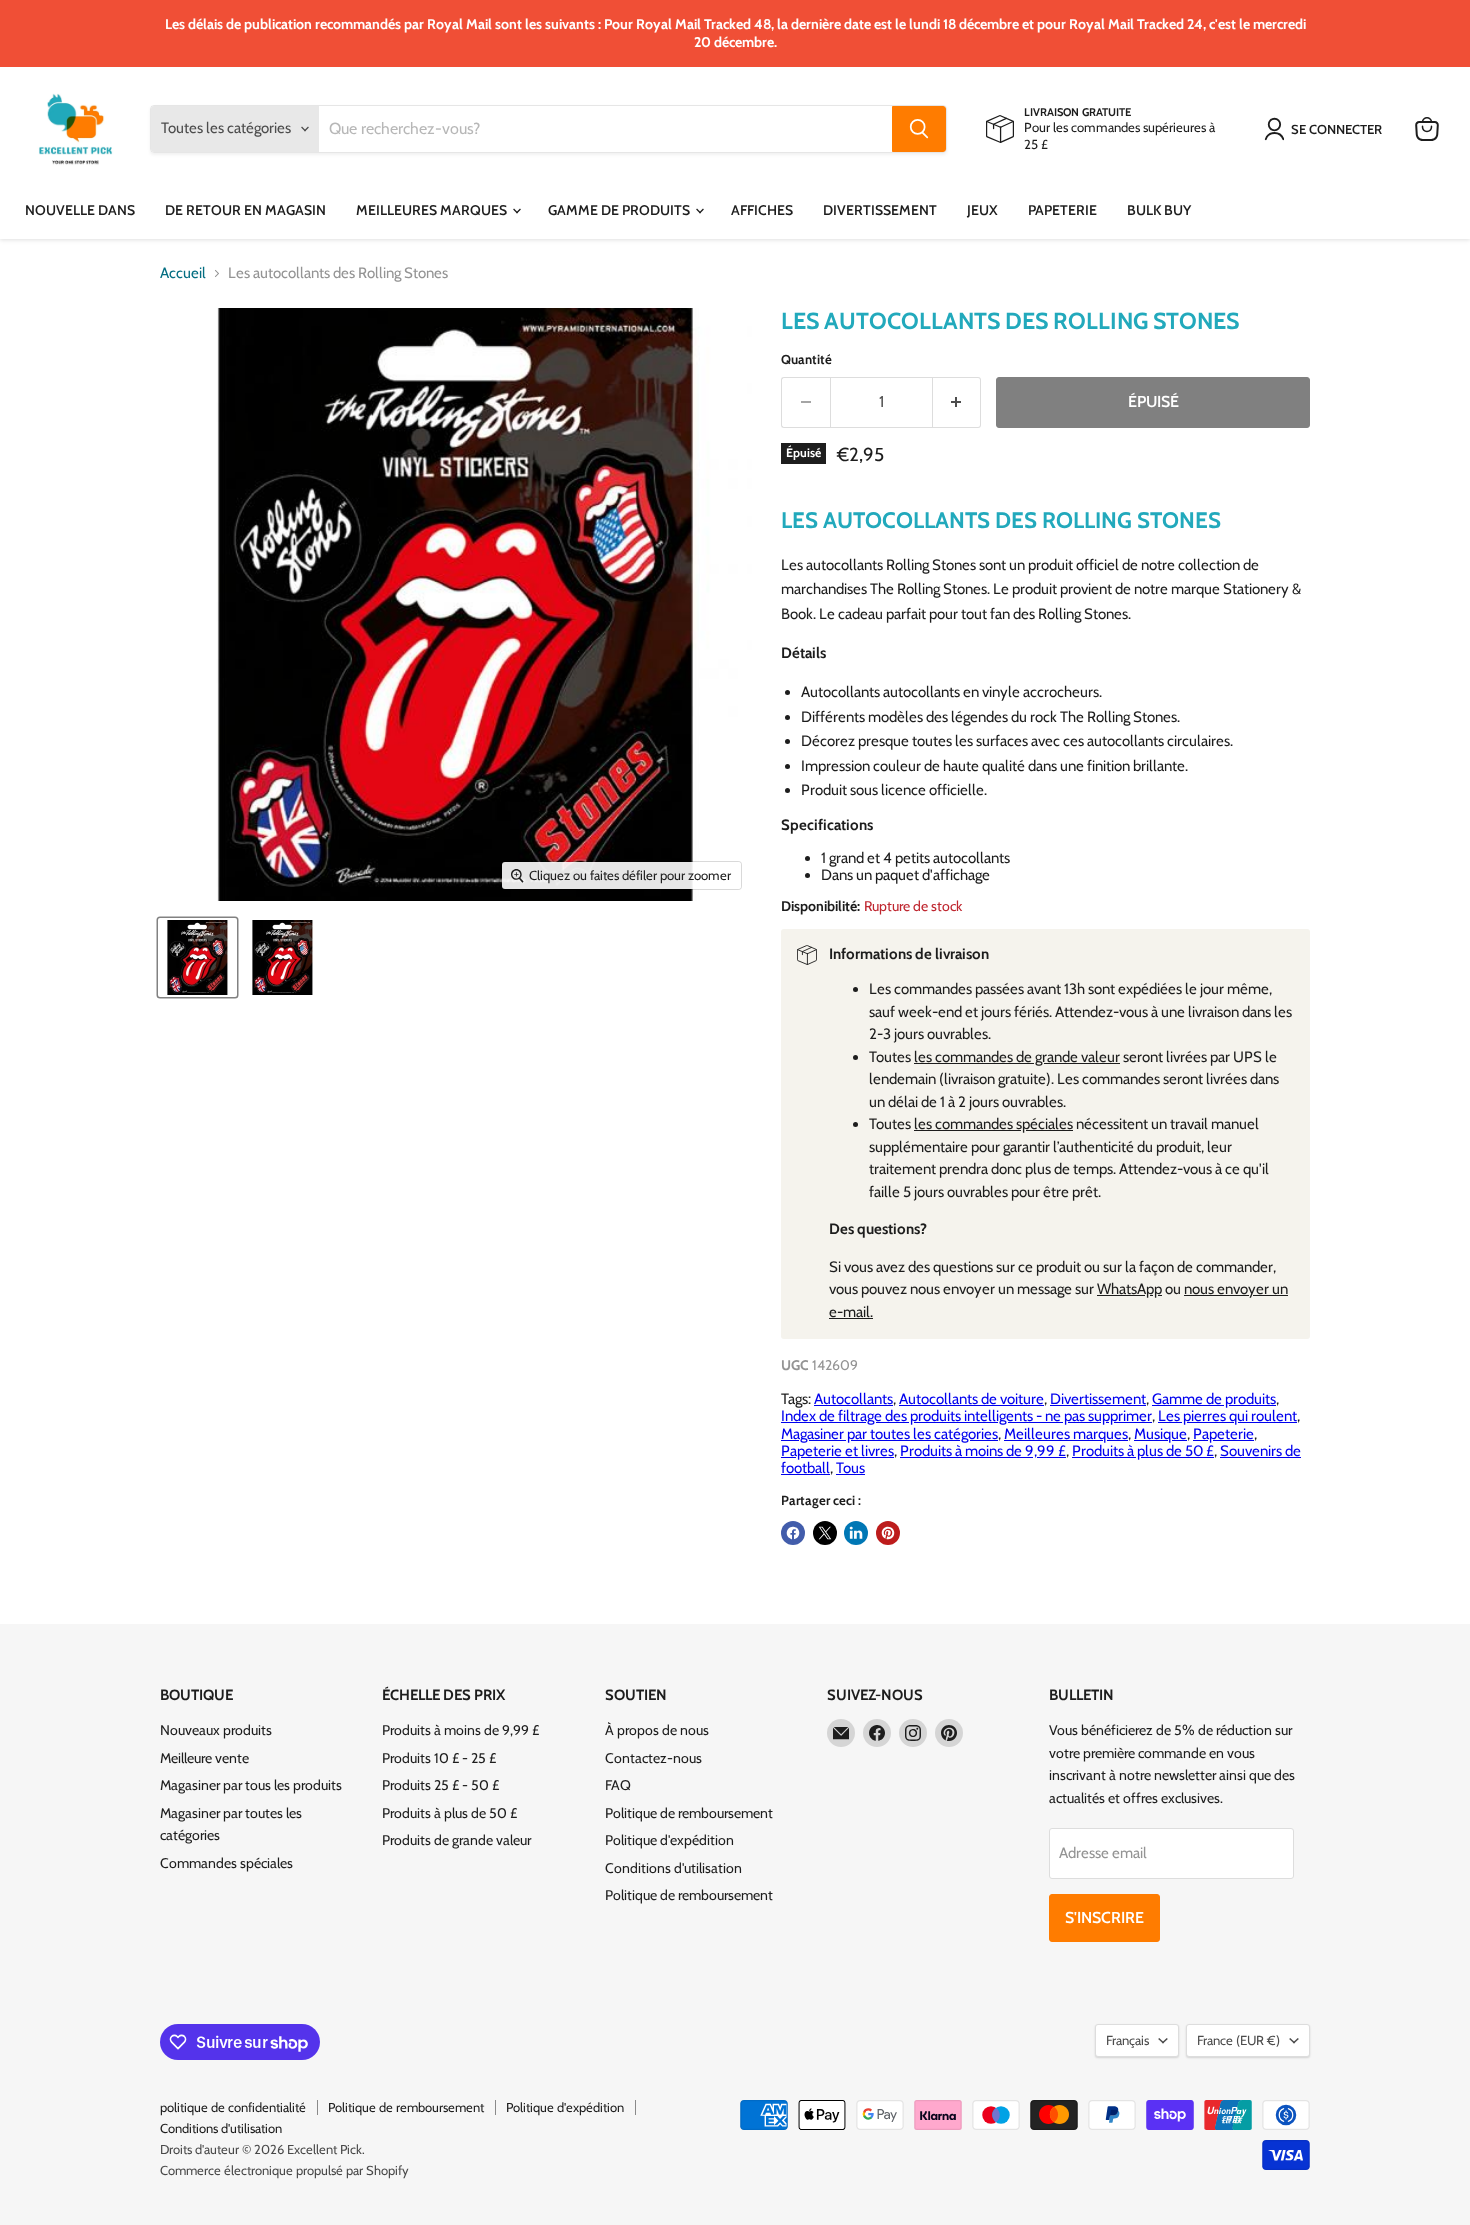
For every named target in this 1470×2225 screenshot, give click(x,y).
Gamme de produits (620, 210)
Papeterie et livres (837, 1451)
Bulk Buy (1159, 210)
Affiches (762, 210)
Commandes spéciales (226, 1863)
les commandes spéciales (993, 1124)
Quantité (806, 359)
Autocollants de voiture (971, 1399)
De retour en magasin (245, 210)
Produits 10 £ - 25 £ (439, 1758)
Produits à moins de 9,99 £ (983, 1451)
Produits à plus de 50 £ (1143, 1451)
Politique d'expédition (669, 1840)
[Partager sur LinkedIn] (856, 1533)
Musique (1160, 1434)
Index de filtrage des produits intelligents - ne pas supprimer (966, 1416)
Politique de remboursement (689, 1813)
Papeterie (1062, 210)
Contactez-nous (653, 1758)
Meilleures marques (433, 210)
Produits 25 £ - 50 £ (440, 1785)
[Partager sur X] (825, 1533)
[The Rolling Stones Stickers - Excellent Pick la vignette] (197, 957)
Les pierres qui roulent (1227, 1416)
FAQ (618, 1785)
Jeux (982, 210)
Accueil (183, 273)
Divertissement (880, 210)
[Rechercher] (919, 129)
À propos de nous (657, 1730)
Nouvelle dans (80, 210)
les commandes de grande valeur (1017, 1057)
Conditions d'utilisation (673, 1868)
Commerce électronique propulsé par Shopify (284, 2170)
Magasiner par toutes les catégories (889, 1434)
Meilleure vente (204, 1758)
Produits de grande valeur (456, 1840)
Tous (850, 1468)
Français (1127, 2040)
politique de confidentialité (233, 2107)
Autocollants (853, 1399)
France (1238, 2040)
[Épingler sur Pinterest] (888, 1533)
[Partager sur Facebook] (793, 1533)
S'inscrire (1104, 1917)
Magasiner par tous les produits (251, 1785)
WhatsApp (1129, 1289)
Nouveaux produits (216, 1730)
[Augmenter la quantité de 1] (957, 402)
